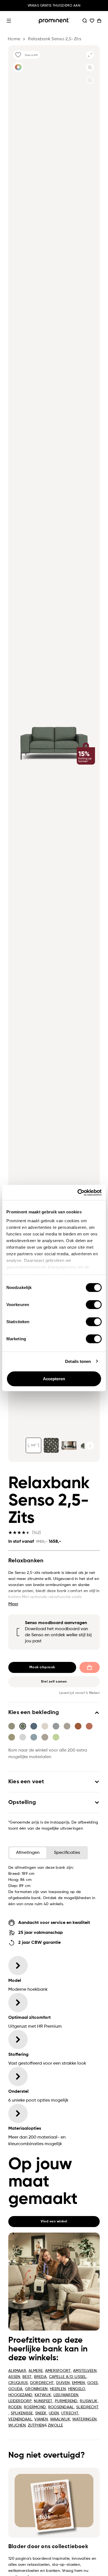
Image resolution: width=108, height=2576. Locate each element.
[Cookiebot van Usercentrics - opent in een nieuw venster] (78, 1192)
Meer (13, 1604)
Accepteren (54, 1379)
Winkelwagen (99, 21)
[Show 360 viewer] (34, 1445)
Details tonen (78, 1361)
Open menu (9, 21)
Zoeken (85, 21)
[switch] (94, 1305)
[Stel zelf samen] (18, 67)
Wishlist (92, 21)
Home (14, 39)
